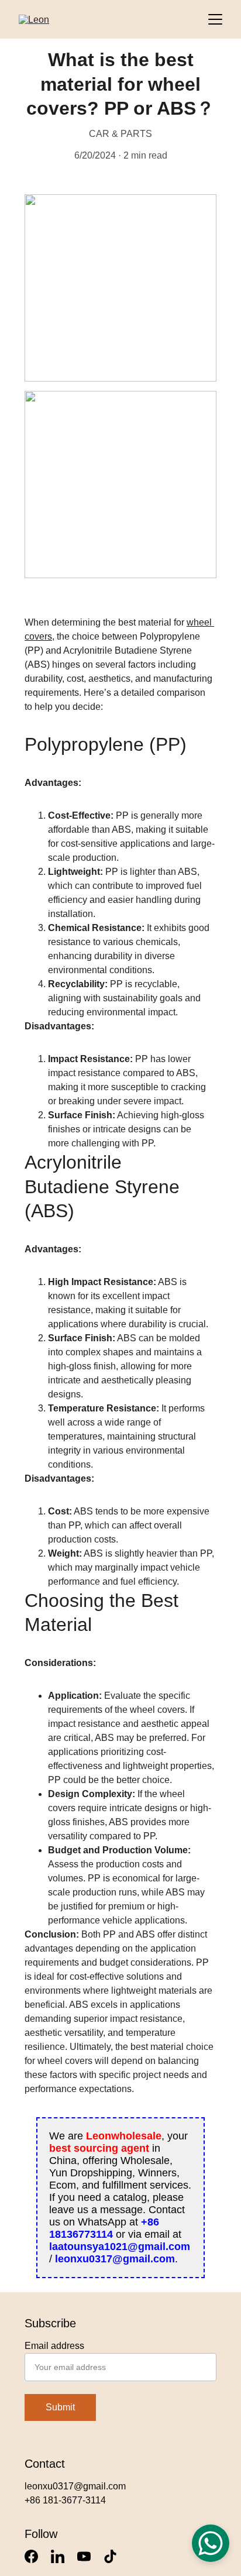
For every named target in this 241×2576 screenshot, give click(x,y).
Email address (54, 2346)
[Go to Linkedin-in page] (58, 2556)
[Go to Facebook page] (31, 2556)
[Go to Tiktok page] (110, 2556)
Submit (60, 2407)
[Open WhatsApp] (211, 2543)
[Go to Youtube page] (84, 2556)
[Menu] (215, 19)
